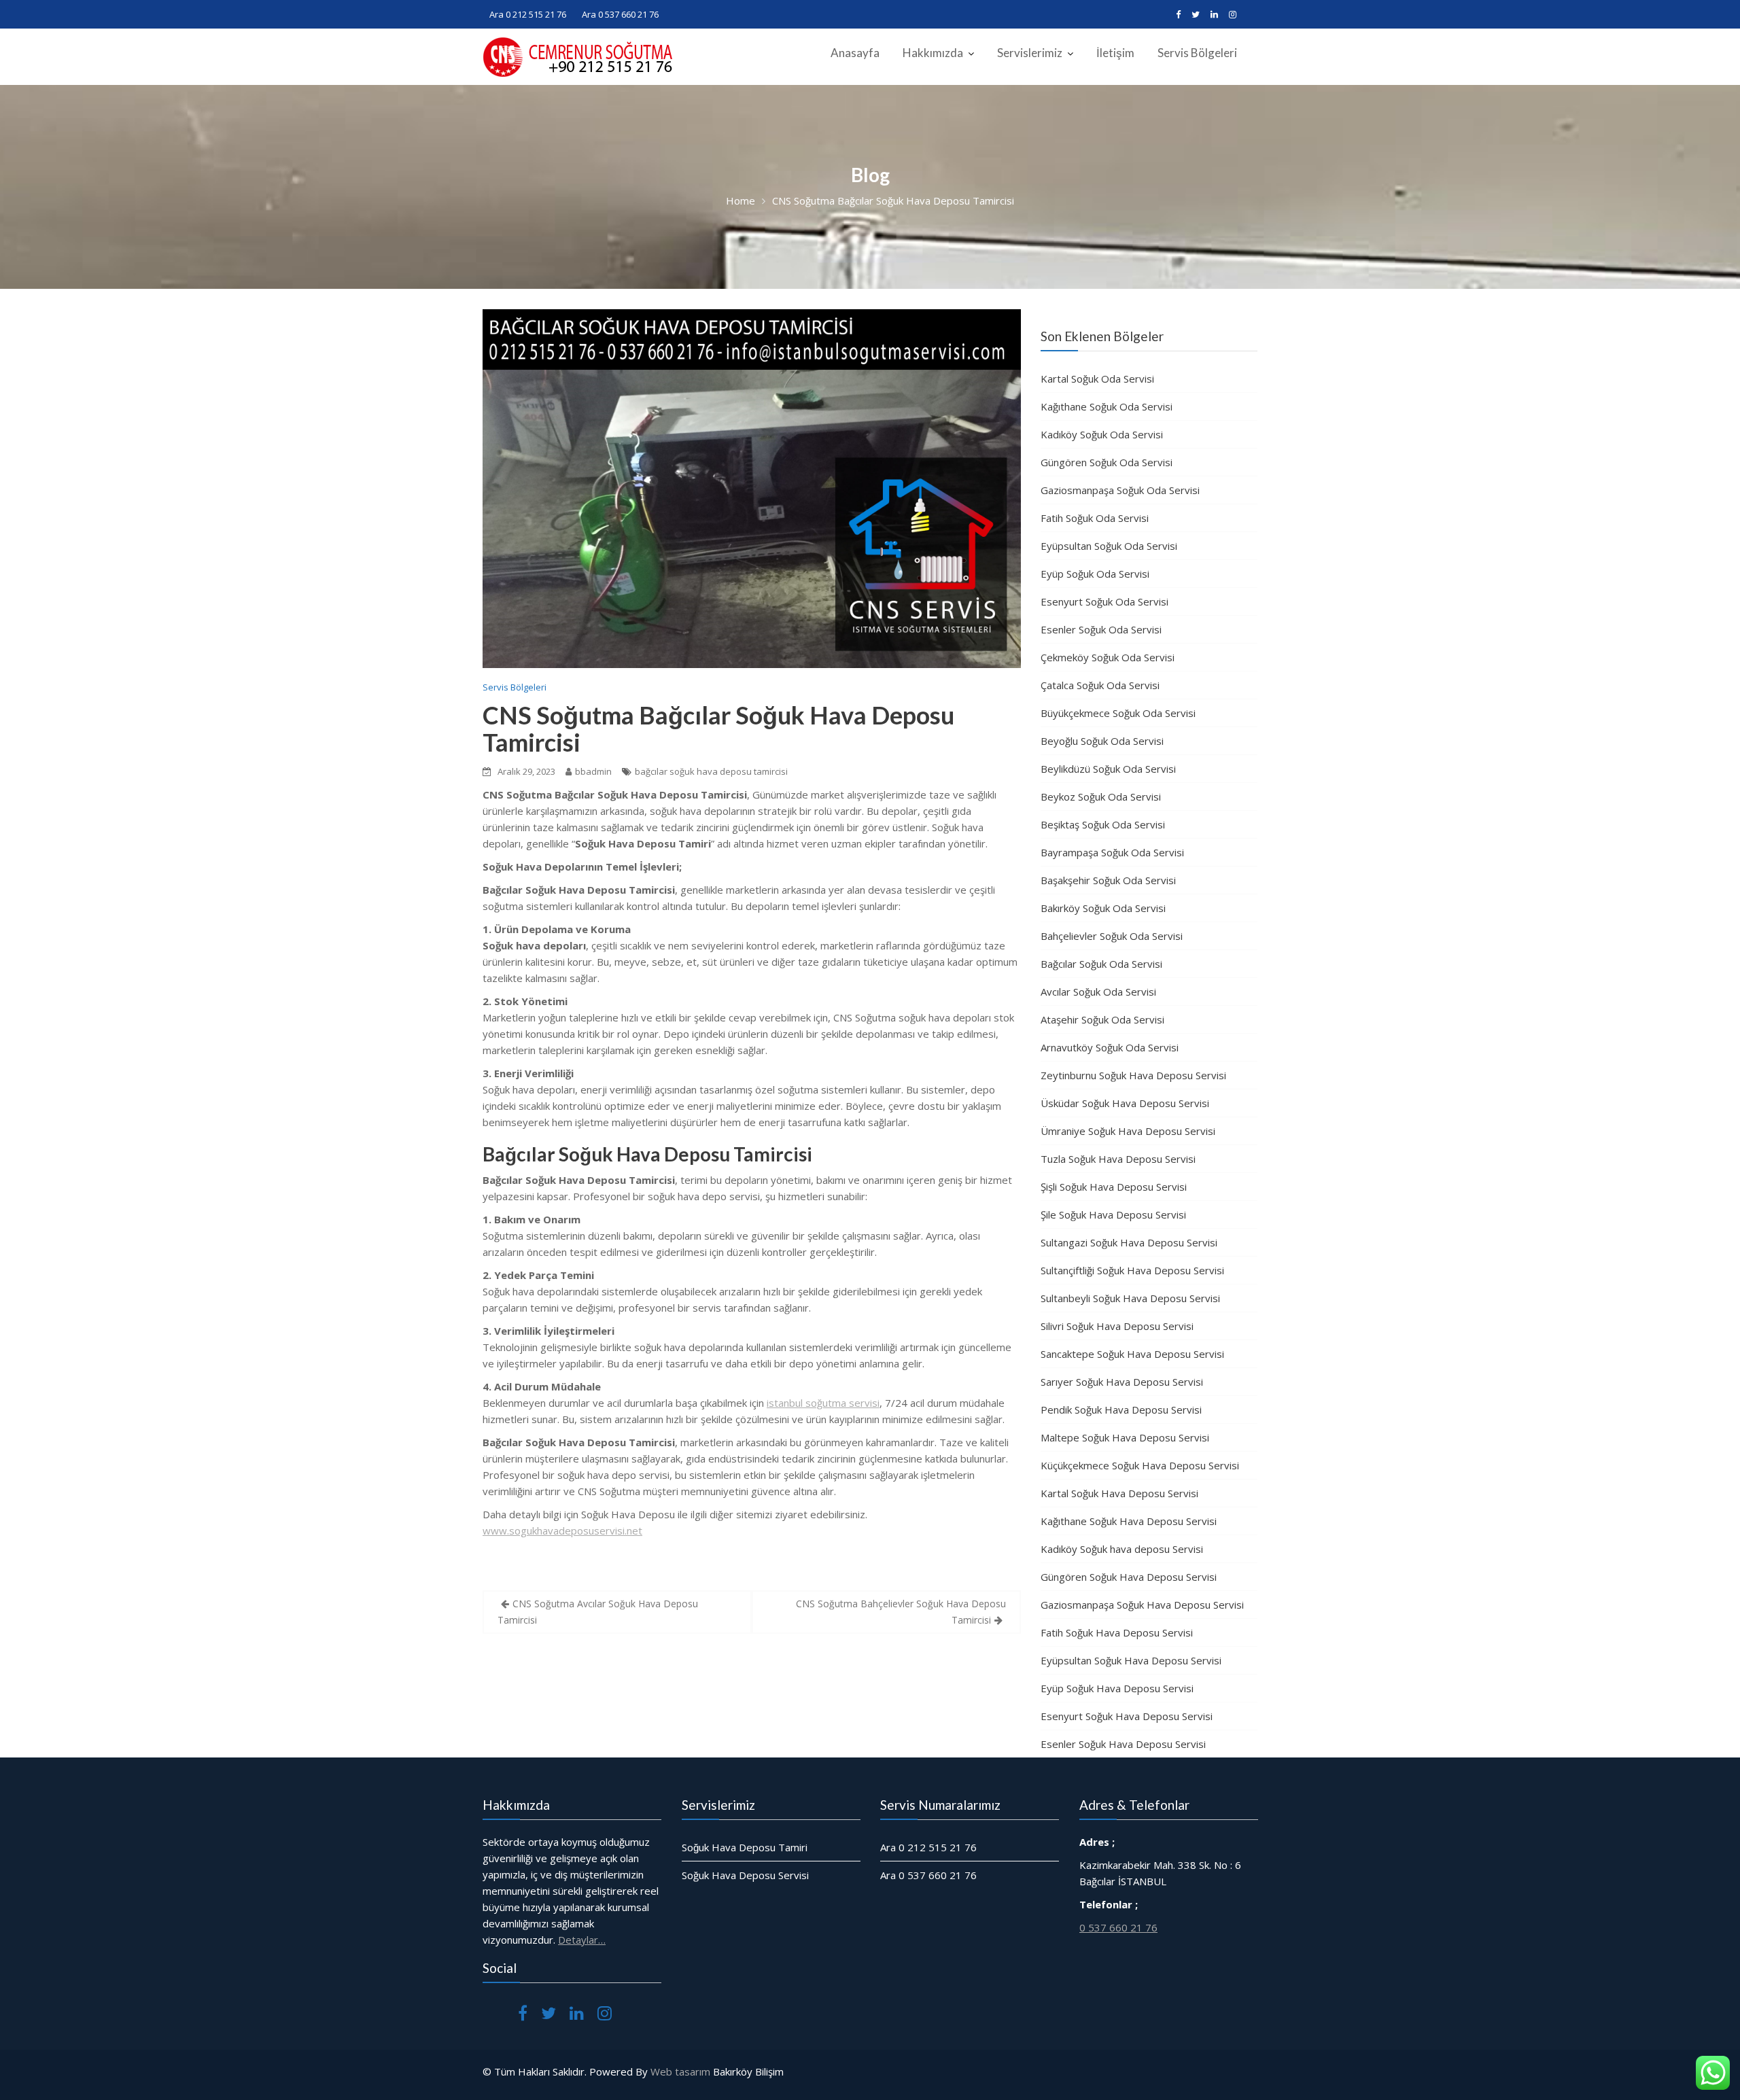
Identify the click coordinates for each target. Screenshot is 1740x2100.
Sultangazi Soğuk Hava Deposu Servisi (1129, 1242)
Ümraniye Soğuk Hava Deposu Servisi (1128, 1131)
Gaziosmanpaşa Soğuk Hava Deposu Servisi (1142, 1605)
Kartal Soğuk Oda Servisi (1097, 379)
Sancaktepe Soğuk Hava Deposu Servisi (1132, 1354)
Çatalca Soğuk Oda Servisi (1100, 685)
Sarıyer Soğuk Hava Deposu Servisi (1122, 1382)
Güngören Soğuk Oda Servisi (1107, 462)
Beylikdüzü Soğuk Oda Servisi (1108, 769)
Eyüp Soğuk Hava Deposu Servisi (1117, 1688)
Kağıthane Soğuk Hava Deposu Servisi (1129, 1521)
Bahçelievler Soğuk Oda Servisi (1112, 936)
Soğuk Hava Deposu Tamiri (745, 1847)
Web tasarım (680, 2071)
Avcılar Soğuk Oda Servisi (1098, 992)
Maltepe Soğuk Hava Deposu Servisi (1125, 1437)
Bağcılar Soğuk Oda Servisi (1101, 964)
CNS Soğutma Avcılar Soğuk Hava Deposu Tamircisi (598, 1612)
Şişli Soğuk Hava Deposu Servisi (1114, 1187)
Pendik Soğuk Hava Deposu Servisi (1121, 1410)
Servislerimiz (1030, 53)
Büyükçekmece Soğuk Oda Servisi (1118, 713)
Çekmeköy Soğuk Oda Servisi (1108, 657)
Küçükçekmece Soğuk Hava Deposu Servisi (1140, 1465)
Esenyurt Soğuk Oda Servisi (1104, 601)
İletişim (1115, 53)
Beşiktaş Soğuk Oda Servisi (1103, 824)
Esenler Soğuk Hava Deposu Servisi (1123, 1744)
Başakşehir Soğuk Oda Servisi (1108, 880)
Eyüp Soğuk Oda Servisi (1095, 574)
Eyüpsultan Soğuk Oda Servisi (1109, 546)
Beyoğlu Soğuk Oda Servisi (1102, 741)
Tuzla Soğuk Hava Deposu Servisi (1118, 1159)
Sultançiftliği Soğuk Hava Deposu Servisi (1132, 1270)
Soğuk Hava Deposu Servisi (745, 1875)
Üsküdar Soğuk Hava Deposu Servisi (1125, 1103)
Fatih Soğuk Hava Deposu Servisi (1117, 1632)
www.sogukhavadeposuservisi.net (562, 1530)
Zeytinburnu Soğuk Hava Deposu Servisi (1133, 1075)
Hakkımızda (933, 53)
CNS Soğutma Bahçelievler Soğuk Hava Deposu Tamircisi (901, 1612)
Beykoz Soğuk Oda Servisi (1101, 797)
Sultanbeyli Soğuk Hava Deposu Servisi (1130, 1298)
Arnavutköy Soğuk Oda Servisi (1110, 1047)
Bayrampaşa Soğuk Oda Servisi (1112, 852)
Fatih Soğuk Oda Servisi (1095, 518)
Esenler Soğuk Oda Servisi (1101, 629)
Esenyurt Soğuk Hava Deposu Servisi (1127, 1716)
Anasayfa (855, 53)
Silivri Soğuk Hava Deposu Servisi (1117, 1326)
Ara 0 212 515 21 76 (528, 14)
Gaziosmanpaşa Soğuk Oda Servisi (1120, 490)
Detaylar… (582, 1940)
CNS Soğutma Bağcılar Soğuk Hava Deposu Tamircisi (718, 729)
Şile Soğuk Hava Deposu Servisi (1113, 1214)
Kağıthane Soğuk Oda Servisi (1107, 406)
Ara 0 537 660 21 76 (620, 14)
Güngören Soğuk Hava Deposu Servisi (1129, 1577)
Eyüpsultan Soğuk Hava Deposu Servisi (1131, 1660)
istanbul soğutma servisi (823, 1403)
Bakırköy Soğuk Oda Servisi (1103, 908)
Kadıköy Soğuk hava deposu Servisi (1122, 1549)
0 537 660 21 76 (1118, 1927)
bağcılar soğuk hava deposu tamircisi (711, 771)
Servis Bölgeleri (1197, 53)
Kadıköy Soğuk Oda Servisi (1102, 434)
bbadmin (593, 771)
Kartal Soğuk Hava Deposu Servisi (1119, 1493)
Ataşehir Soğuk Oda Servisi (1102, 1019)
